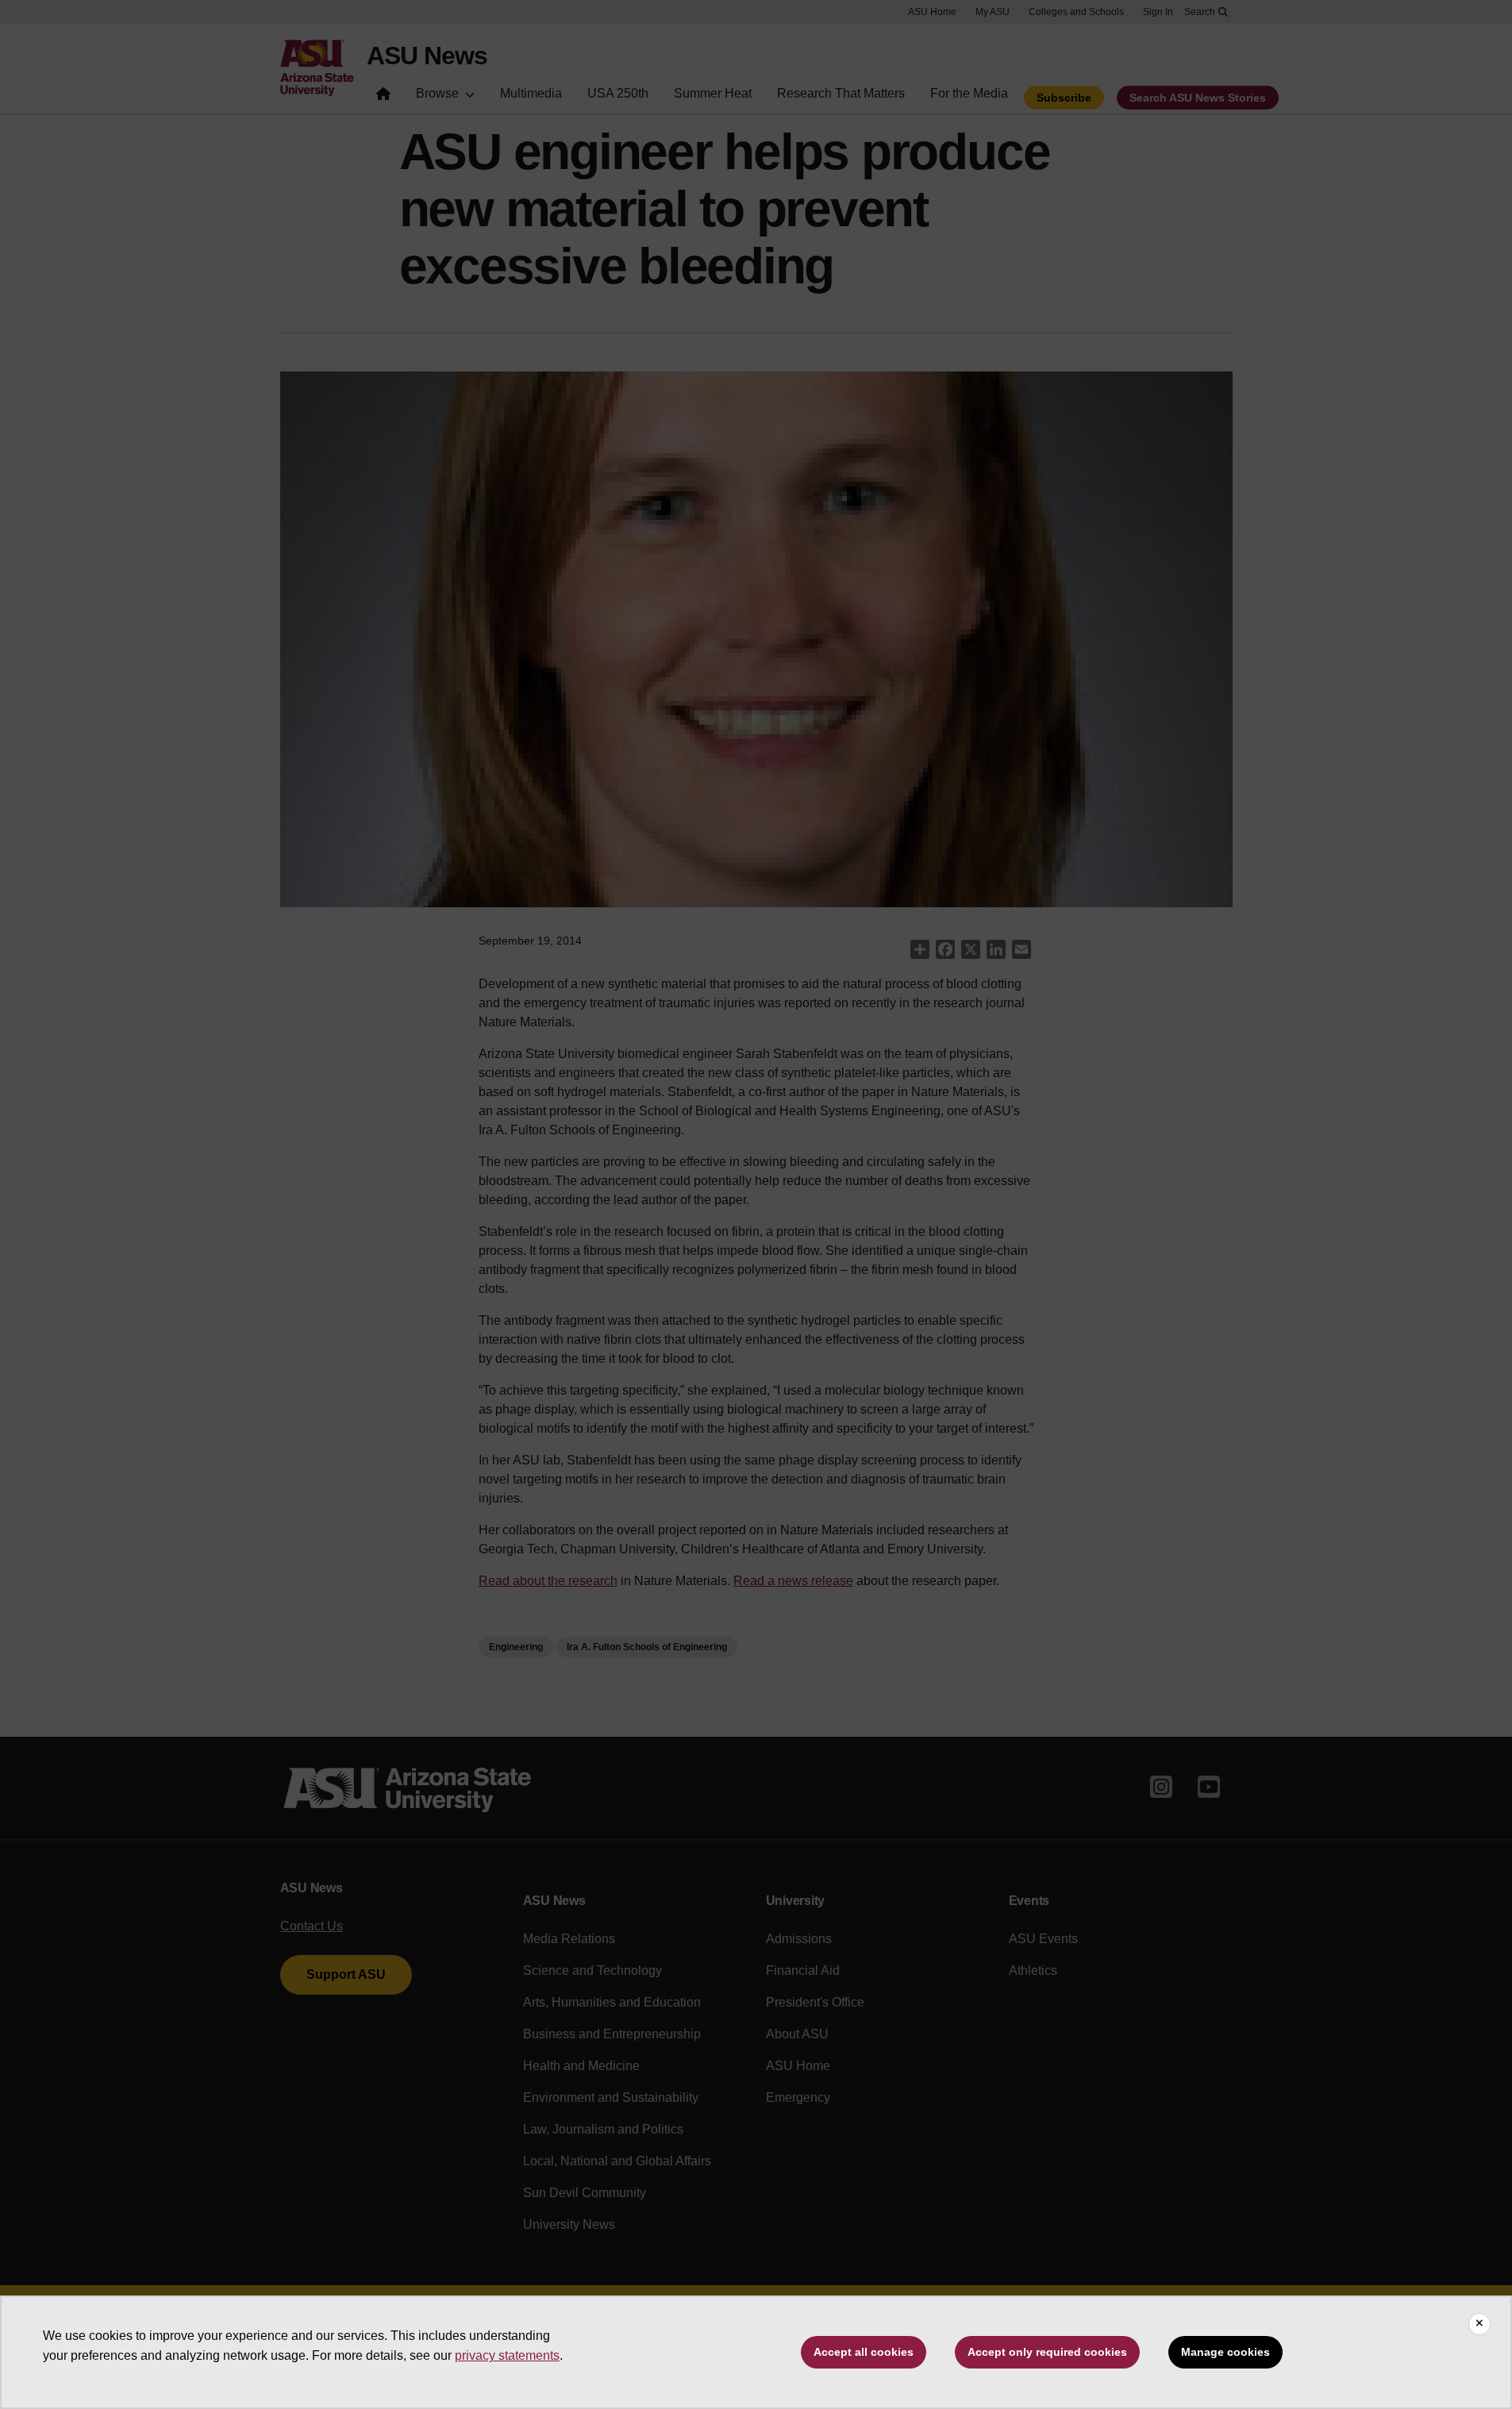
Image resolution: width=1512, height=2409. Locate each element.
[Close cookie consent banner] (1479, 2324)
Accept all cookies (864, 2352)
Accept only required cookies (1047, 2352)
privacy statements (507, 2355)
